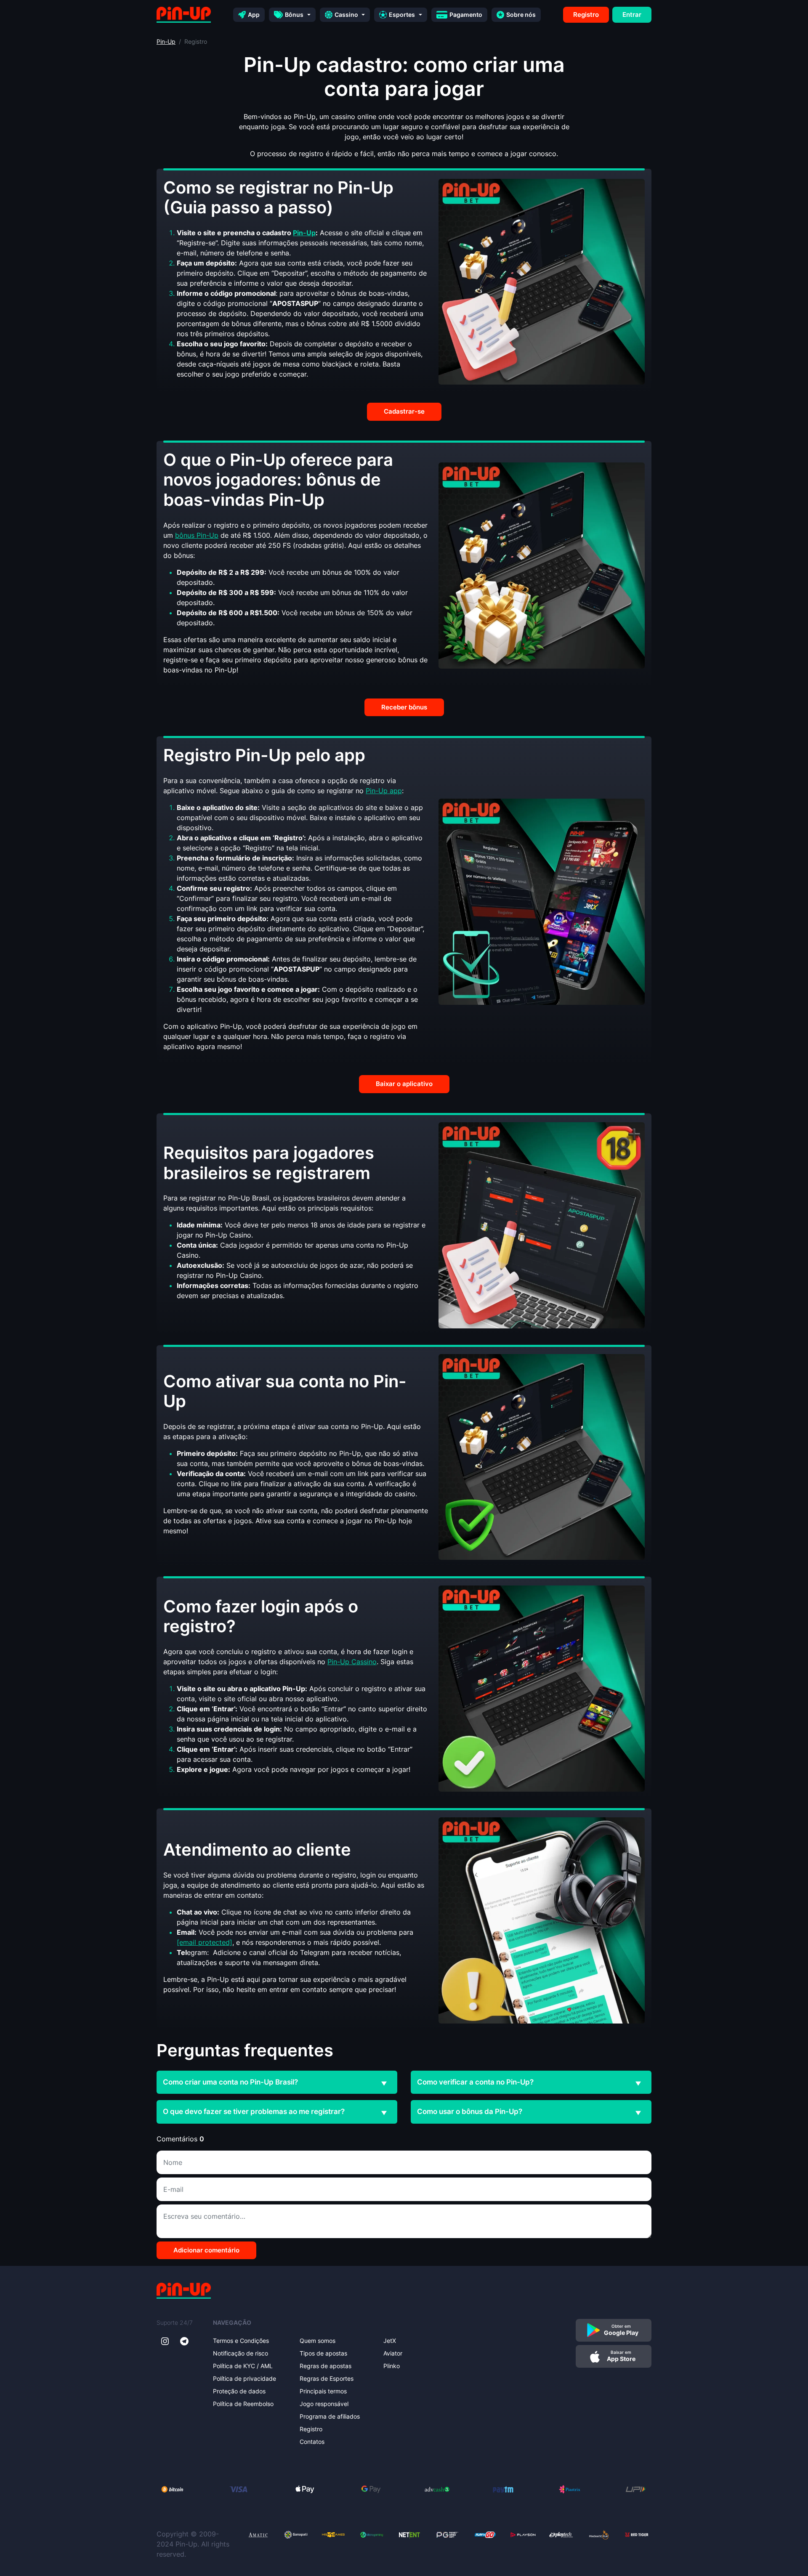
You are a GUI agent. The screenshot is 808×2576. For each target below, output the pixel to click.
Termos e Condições (241, 2341)
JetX (390, 2341)
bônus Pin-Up (197, 535)
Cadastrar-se (404, 411)
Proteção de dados (239, 2391)
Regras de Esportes (327, 2378)
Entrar (632, 15)
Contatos (312, 2442)
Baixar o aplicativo (404, 1084)
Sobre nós (521, 15)
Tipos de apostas (323, 2353)
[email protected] (205, 1942)
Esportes (402, 15)
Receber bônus (404, 707)
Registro (586, 15)
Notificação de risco (241, 2353)
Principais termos (323, 2391)
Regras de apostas (326, 2366)
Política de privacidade (245, 2378)
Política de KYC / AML (243, 2366)
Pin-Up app (384, 791)
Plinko (392, 2366)
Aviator (393, 2353)
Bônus (294, 15)
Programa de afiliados (330, 2416)
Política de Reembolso (243, 2404)
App (254, 15)
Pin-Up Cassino (352, 1662)
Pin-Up (166, 41)
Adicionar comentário (206, 2250)
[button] (384, 2084)
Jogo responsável (324, 2404)
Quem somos (318, 2341)
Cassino (346, 15)
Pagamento (466, 15)
